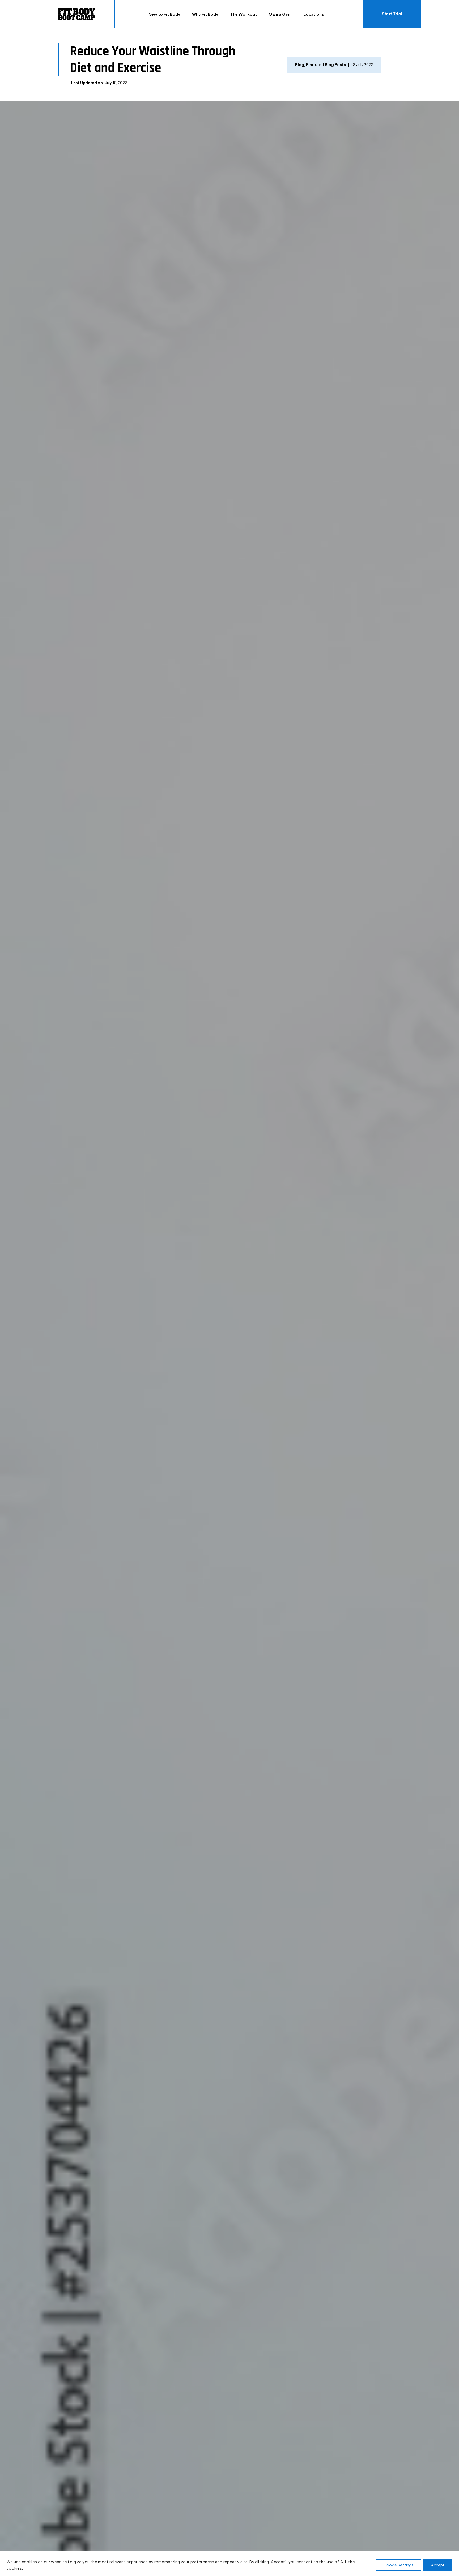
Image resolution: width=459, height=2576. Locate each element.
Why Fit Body (205, 14)
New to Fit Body (164, 14)
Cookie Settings (399, 2565)
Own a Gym (280, 14)
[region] (229, 2563)
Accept (438, 2565)
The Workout (243, 14)
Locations (314, 14)
